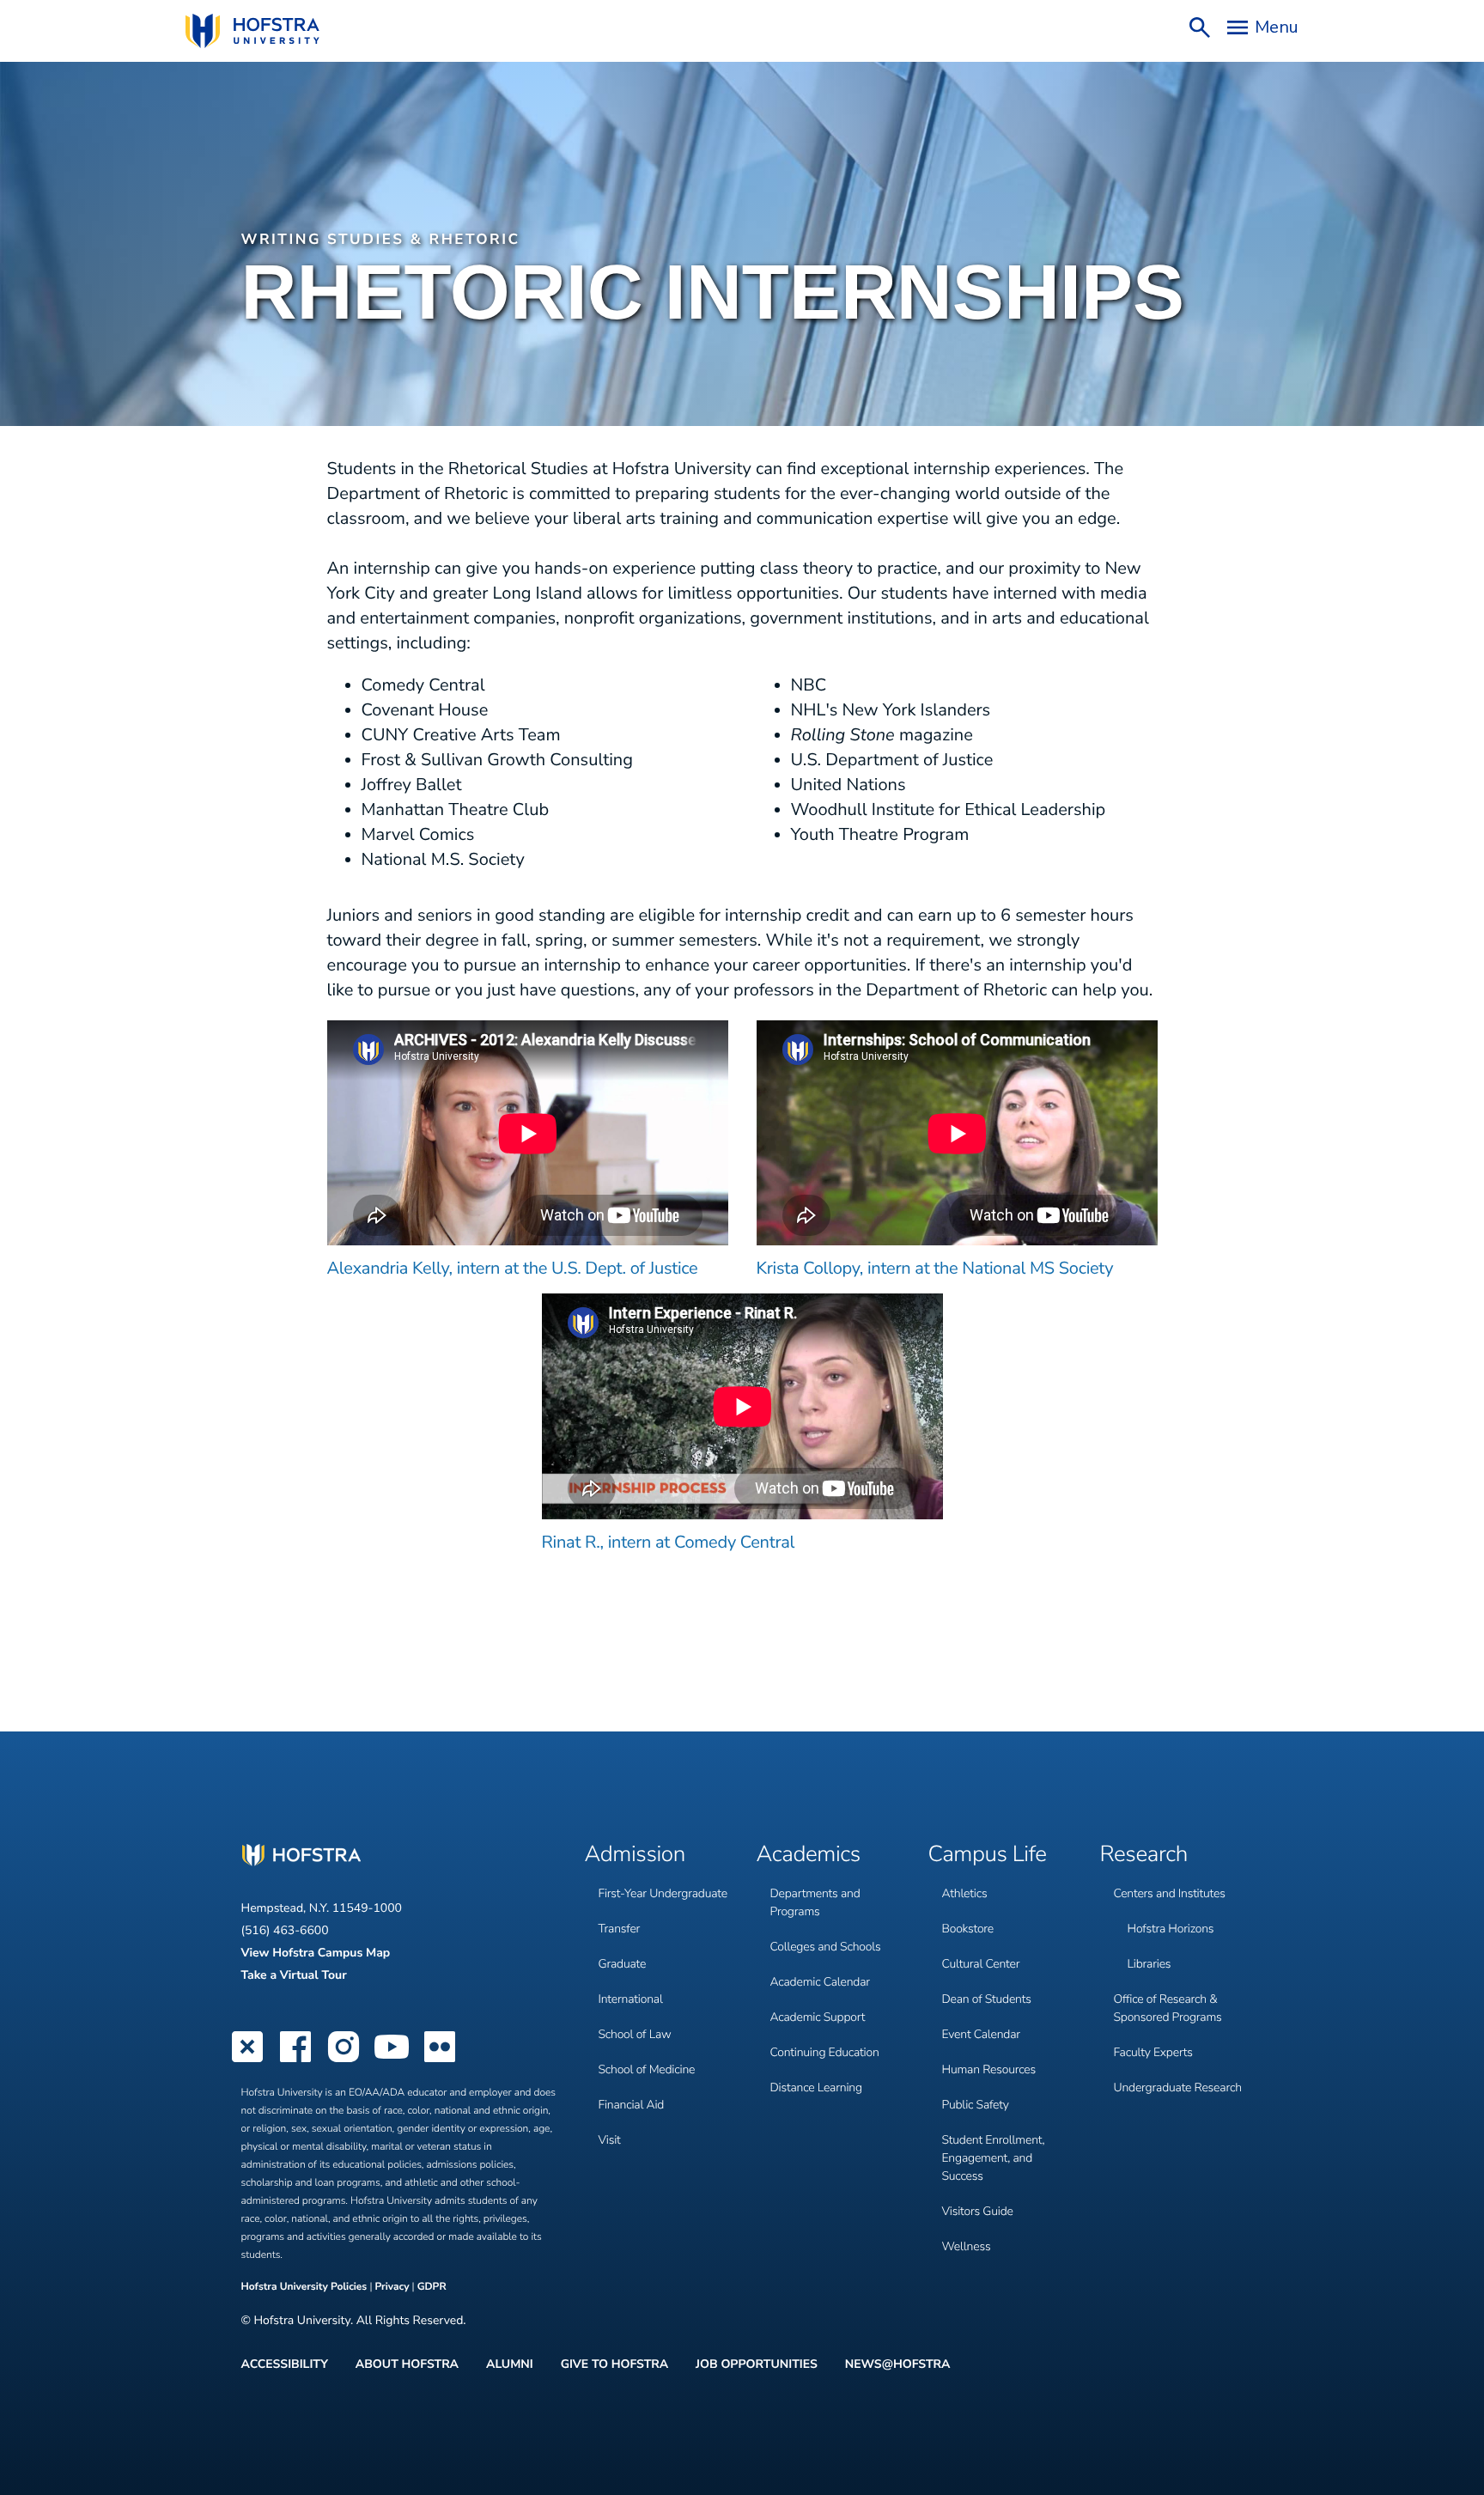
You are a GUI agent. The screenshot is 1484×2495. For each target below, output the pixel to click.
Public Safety (976, 2105)
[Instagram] (344, 2060)
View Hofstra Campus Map (316, 1953)
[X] (247, 2060)
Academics (809, 1855)
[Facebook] (295, 2060)
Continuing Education (825, 2052)
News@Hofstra (898, 2364)
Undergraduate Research (1178, 2087)
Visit (610, 2140)
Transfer (620, 1929)
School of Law (635, 2034)
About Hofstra (407, 2364)
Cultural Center (981, 1964)
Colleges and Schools (826, 1947)
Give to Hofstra (614, 2364)
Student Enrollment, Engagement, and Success (994, 2158)
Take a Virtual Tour (294, 1975)
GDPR (432, 2287)
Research (1144, 1855)
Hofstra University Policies (306, 2287)
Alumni (510, 2364)
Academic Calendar (820, 1982)
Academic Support (818, 2017)
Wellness (967, 2246)
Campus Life (988, 1855)
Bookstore (968, 1929)
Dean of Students (987, 1999)
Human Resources (989, 2069)
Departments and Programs (815, 1902)
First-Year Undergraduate (663, 1893)
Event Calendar (981, 2034)
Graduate (623, 1964)
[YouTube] (392, 2060)
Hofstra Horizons (1171, 1929)
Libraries (1149, 1964)
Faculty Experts (1153, 2052)
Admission (635, 1855)
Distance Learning (816, 2087)
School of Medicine (647, 2069)
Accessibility (285, 2364)
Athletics (965, 1893)
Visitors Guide (978, 2211)
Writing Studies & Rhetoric (381, 240)
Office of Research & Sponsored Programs (1168, 2008)
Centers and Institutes (1170, 1893)
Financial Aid (632, 2105)
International (631, 1999)
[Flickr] (440, 2060)
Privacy (392, 2287)
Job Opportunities (757, 2364)
